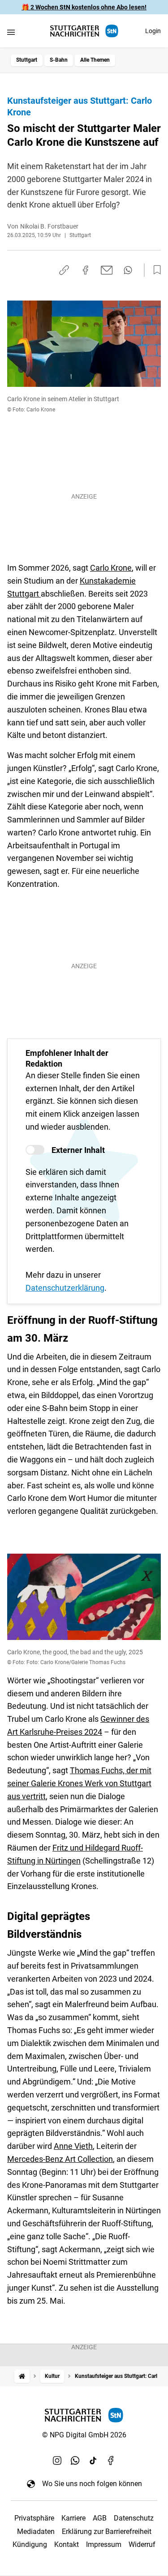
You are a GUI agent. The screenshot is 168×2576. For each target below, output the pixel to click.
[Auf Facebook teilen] (86, 270)
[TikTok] (93, 2460)
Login (153, 31)
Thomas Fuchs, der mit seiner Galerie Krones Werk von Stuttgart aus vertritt (79, 1783)
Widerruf (142, 2544)
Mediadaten (36, 2532)
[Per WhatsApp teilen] (128, 270)
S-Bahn (59, 60)
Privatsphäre (34, 2518)
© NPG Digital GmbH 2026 (84, 2435)
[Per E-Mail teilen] (107, 270)
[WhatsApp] (75, 2460)
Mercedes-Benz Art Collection (60, 2159)
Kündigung (30, 2544)
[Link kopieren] (64, 270)
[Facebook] (111, 2460)
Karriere (73, 2518)
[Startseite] (22, 2376)
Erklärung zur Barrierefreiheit (107, 2532)
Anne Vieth (73, 2146)
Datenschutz (134, 2518)
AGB (100, 2518)
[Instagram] (57, 2460)
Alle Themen (95, 60)
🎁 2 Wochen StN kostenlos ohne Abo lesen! (84, 7)
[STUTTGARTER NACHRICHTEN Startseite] (84, 31)
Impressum (104, 2544)
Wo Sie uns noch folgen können (92, 2484)
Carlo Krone (111, 568)
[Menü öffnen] (11, 32)
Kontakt (67, 2544)
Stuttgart (27, 60)
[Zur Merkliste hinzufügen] (155, 270)
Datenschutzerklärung (65, 1288)
